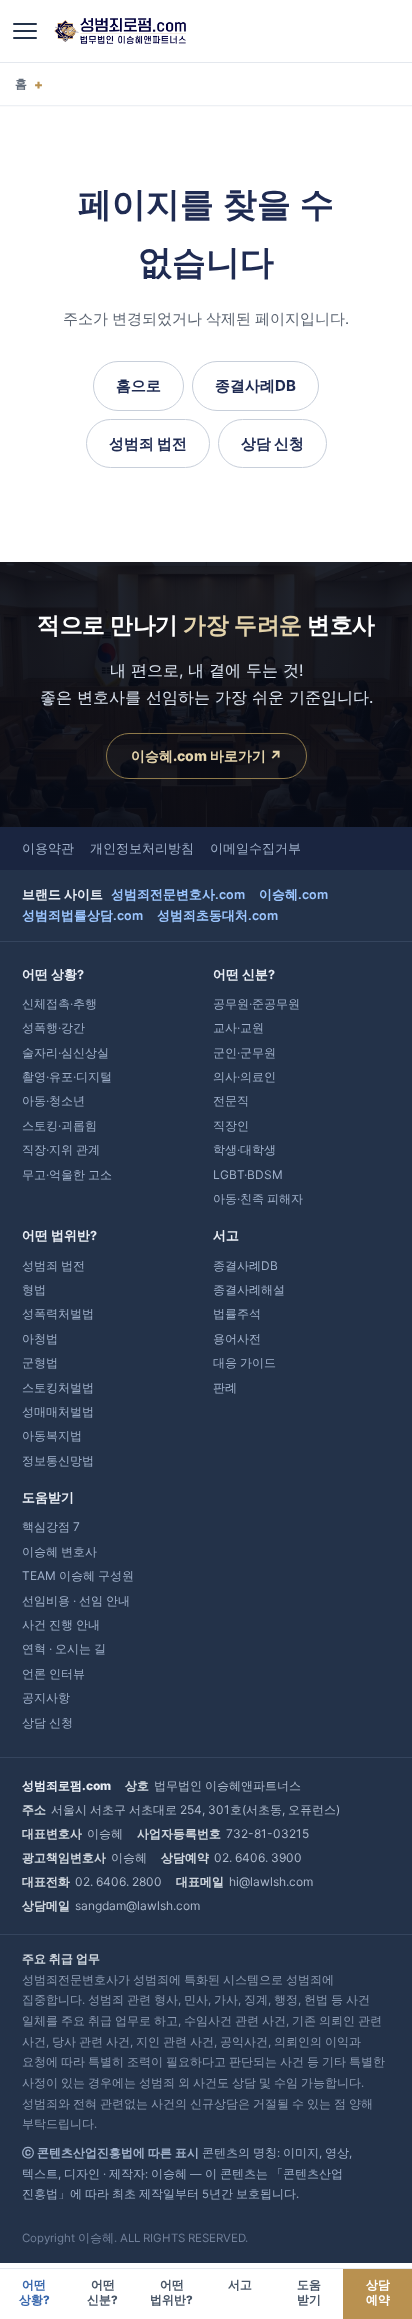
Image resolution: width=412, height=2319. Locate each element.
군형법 (40, 1362)
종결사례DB (255, 385)
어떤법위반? (171, 2292)
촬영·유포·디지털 (67, 1076)
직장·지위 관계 (61, 1149)
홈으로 (138, 385)
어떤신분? (102, 2292)
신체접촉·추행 (59, 1003)
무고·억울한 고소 (67, 1174)
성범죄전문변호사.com (178, 894)
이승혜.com (293, 894)
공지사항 (46, 1697)
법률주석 (237, 1313)
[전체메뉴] (25, 31)
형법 (34, 1289)
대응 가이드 (244, 1362)
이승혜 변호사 (59, 1551)
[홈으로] (120, 31)
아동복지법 (52, 1435)
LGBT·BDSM (248, 1174)
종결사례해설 (249, 1289)
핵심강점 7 (51, 1526)
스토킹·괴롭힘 (59, 1125)
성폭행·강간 (53, 1027)
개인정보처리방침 (142, 848)
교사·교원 (238, 1027)
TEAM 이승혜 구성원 (78, 1575)
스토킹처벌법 (58, 1387)
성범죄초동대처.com (217, 915)
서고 (240, 2285)
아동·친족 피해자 (258, 1198)
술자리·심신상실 (65, 1052)
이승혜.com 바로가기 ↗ (206, 755)
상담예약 (378, 2292)
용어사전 (237, 1338)
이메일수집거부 (255, 848)
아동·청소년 (53, 1100)
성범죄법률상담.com (82, 915)
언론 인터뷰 (53, 1673)
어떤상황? (34, 2292)
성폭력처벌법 (58, 1313)
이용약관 (48, 848)
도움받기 (309, 2292)
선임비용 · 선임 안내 (76, 1600)
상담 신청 (272, 443)
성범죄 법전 (148, 443)
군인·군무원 (244, 1052)
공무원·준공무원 (256, 1003)
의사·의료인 (244, 1076)
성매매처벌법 (58, 1411)
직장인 (231, 1125)
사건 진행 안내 (61, 1624)
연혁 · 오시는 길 (64, 1648)
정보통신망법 (58, 1460)
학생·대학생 (244, 1149)
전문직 (231, 1100)
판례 (225, 1387)
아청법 (40, 1338)
